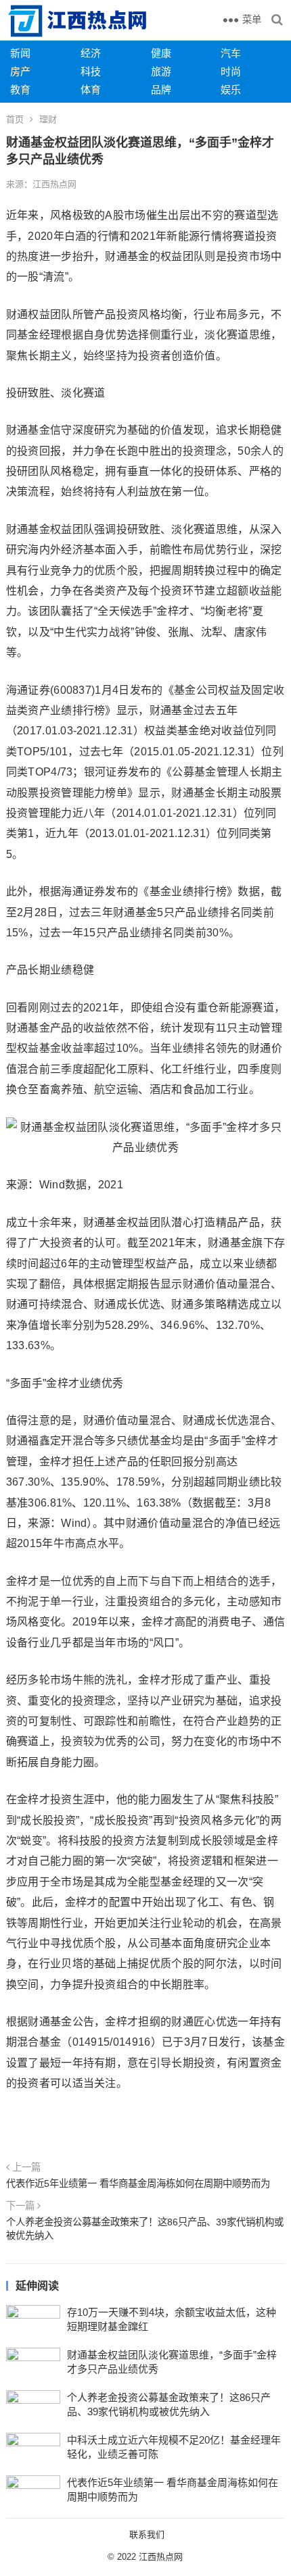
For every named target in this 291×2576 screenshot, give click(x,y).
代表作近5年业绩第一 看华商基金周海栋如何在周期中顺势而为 (138, 2183)
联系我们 (147, 2534)
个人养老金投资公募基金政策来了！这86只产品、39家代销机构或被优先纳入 (145, 2229)
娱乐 (231, 90)
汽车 (231, 53)
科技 (91, 71)
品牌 (161, 90)
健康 (161, 53)
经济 (91, 53)
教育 (20, 90)
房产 (20, 71)
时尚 (231, 71)
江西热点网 (161, 2557)
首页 (15, 119)
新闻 (20, 53)
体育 (91, 90)
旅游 (161, 71)
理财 (48, 119)
